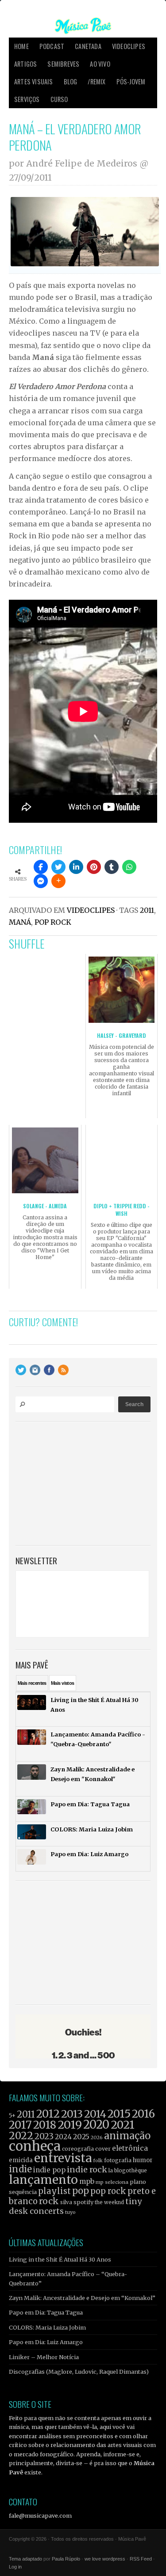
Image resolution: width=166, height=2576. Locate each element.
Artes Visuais (34, 81)
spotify (83, 2202)
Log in (15, 2567)
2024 (63, 2137)
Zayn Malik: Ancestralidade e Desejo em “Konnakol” (82, 2298)
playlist (54, 2191)
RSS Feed (141, 2559)
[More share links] (58, 881)
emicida (21, 2160)
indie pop (49, 2170)
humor (143, 2160)
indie (20, 2169)
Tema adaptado (25, 2559)
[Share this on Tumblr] (112, 867)
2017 (20, 2125)
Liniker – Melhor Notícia (44, 2357)
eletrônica (130, 2148)
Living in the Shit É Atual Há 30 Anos (60, 2259)
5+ (12, 2116)
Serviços (27, 99)
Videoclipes (129, 46)
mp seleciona (112, 2182)
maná (20, 922)
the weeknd (109, 2202)
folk (98, 2160)
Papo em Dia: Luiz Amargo (46, 2342)
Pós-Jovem (131, 81)
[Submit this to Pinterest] (94, 867)
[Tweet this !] (58, 867)
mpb (87, 2181)
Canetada (88, 46)
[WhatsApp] (129, 867)
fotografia (118, 2160)
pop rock (53, 922)
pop (81, 2191)
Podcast (52, 46)
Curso (59, 99)
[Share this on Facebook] (41, 867)
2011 (147, 910)
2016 (143, 2114)
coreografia (78, 2149)
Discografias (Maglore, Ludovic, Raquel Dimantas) (79, 2372)
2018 (45, 2125)
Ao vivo (100, 64)
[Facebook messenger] (41, 881)
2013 (72, 2114)
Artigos (25, 64)
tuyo (70, 2212)
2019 (70, 2125)
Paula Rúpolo (66, 2559)
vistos (63, 1683)
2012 (48, 2114)
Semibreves (63, 64)
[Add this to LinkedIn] (76, 867)
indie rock (87, 2169)
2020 (96, 2125)
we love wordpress (105, 2559)
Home (21, 46)
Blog (71, 81)
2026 (97, 2137)
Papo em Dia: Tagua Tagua (46, 2312)
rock (49, 2201)
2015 (119, 2114)
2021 (123, 2125)
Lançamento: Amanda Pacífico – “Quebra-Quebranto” (68, 2278)
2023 (44, 2136)
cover (103, 2149)
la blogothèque (128, 2170)
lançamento (43, 2180)
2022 (21, 2136)
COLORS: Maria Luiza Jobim (47, 2327)
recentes (32, 1683)
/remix (97, 81)
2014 (95, 2114)
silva (66, 2202)
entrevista (63, 2158)
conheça (35, 2146)
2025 (81, 2137)
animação (127, 2136)
